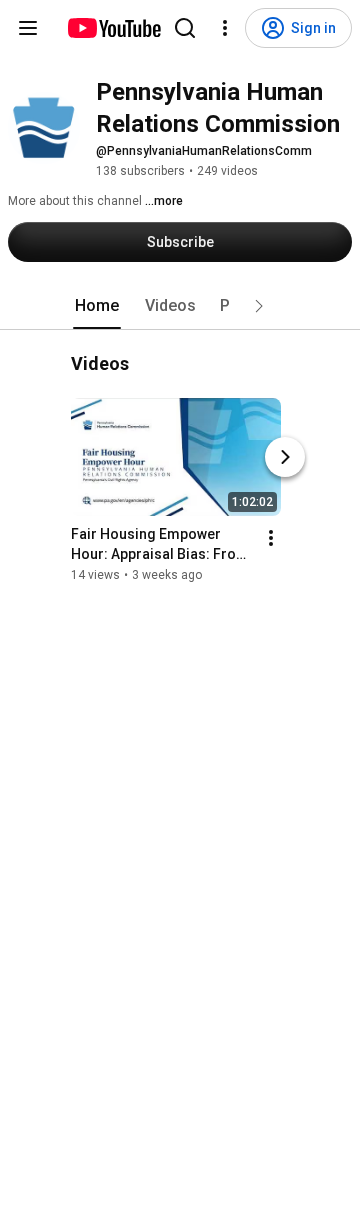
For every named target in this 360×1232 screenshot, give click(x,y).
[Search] (185, 28)
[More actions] (271, 538)
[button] (259, 306)
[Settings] (225, 28)
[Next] (285, 457)
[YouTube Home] (113, 28)
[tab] (97, 306)
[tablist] (180, 306)
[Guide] (28, 28)
